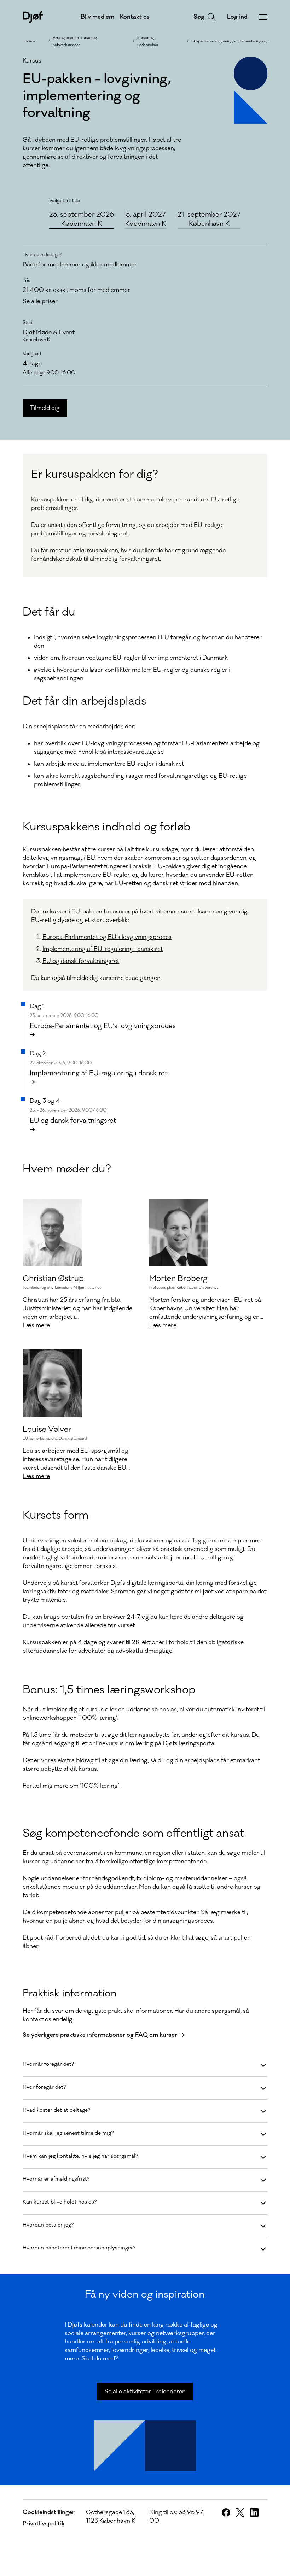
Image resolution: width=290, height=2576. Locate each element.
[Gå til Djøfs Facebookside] (226, 2512)
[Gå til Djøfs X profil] (240, 2512)
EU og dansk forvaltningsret (81, 961)
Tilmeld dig (45, 408)
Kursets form (56, 1515)
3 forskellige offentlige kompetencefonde (151, 1862)
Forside (29, 41)
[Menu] (263, 17)
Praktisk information (70, 1993)
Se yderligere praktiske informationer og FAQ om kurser (100, 2035)
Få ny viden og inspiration (145, 2294)
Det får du (49, 612)
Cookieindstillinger (49, 2512)
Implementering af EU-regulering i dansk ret (103, 949)
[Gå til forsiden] (33, 17)
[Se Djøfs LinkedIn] (254, 2512)
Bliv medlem (97, 17)
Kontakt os (135, 17)
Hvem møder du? (67, 1169)
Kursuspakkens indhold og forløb (106, 827)
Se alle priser (40, 302)
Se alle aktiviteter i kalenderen (145, 2392)
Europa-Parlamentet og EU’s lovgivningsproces (107, 937)
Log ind (237, 17)
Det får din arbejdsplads (84, 701)
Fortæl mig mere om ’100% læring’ (71, 1786)
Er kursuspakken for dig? (95, 474)
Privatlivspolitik (44, 2524)
